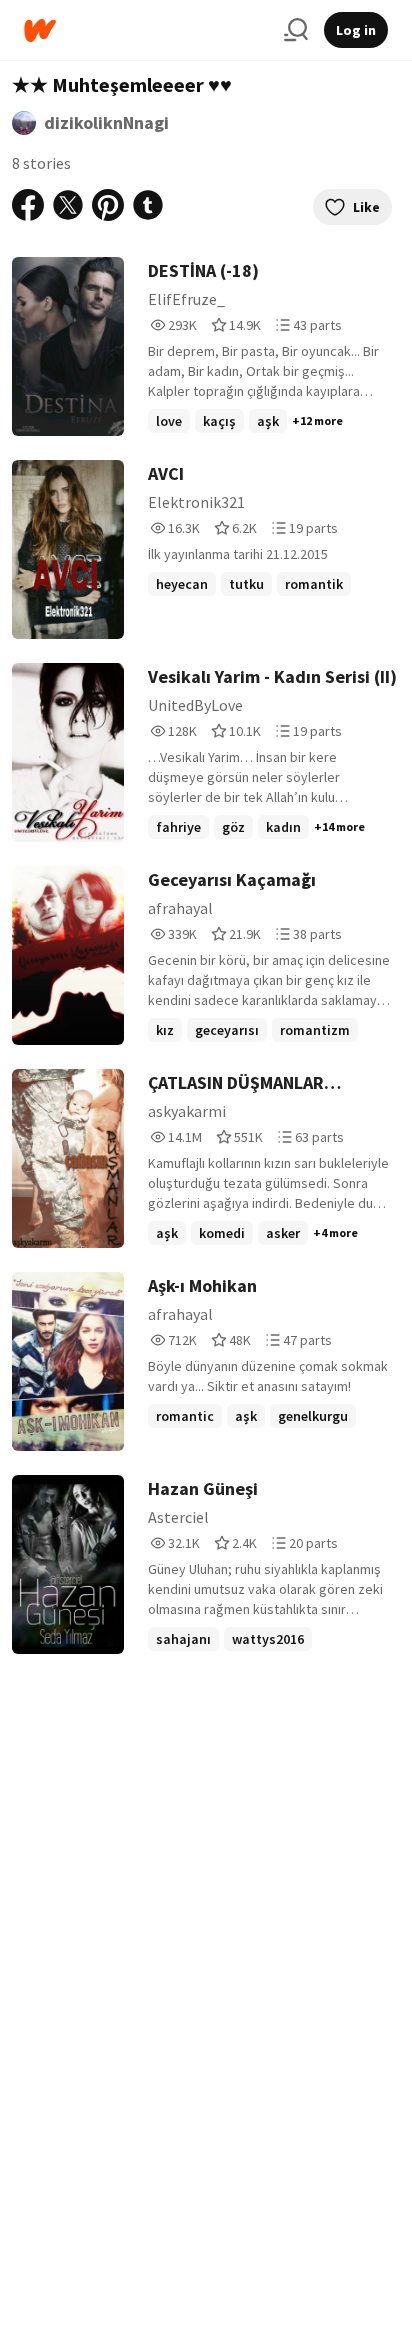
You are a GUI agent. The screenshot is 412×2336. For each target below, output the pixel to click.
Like (366, 207)
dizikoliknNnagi (106, 122)
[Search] (296, 30)
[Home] (146, 30)
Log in (356, 30)
